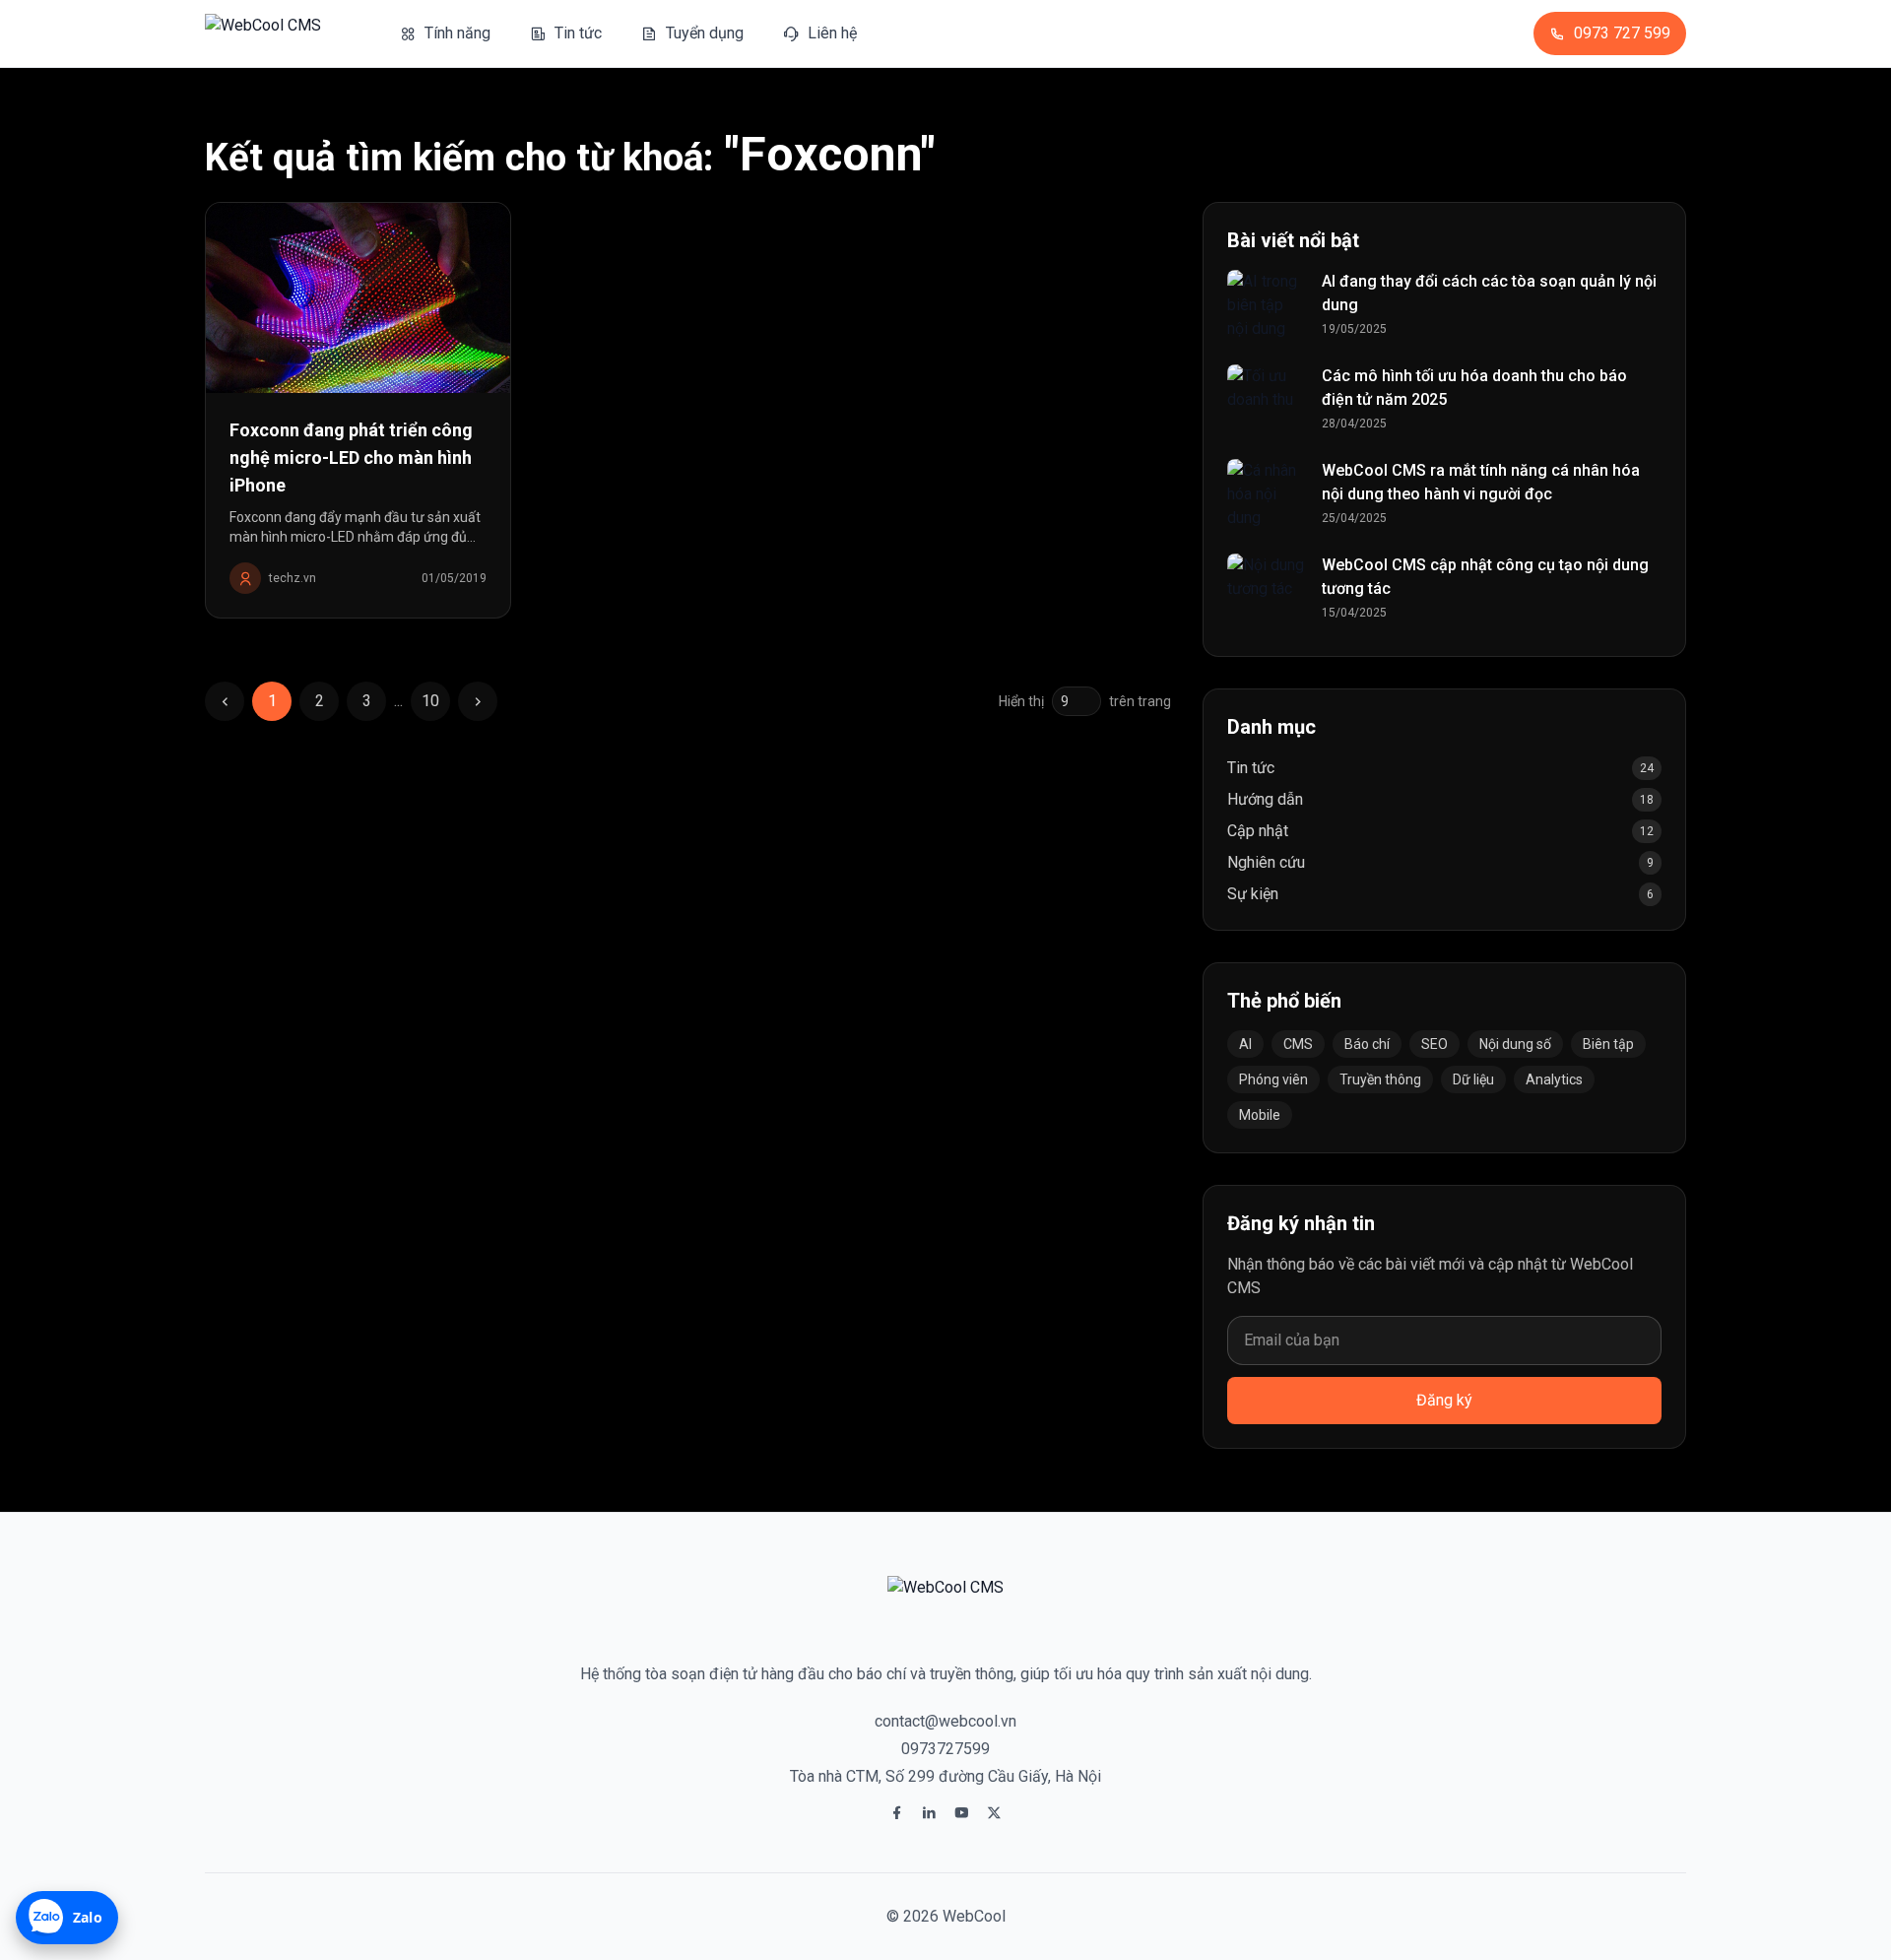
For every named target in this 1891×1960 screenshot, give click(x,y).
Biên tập (1608, 1044)
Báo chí (1367, 1044)
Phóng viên (1273, 1079)
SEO (1435, 1044)
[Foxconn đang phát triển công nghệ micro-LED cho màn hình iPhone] (358, 298)
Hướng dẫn (1265, 799)
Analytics (1554, 1079)
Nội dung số (1515, 1044)
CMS (1298, 1044)
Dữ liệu (1473, 1079)
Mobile (1260, 1115)
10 (430, 701)
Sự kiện (1253, 894)
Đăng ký (1444, 1400)
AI (1245, 1044)
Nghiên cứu (1266, 862)
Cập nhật (1258, 831)
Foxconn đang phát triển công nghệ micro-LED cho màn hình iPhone (351, 457)
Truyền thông (1380, 1079)
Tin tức (1251, 768)
